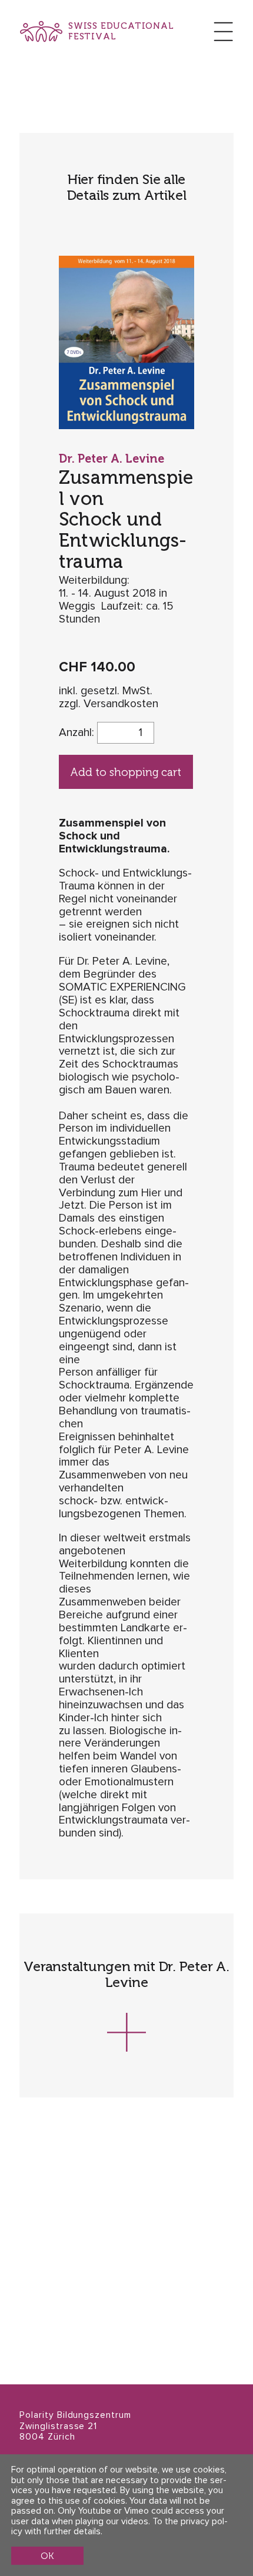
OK (47, 2556)
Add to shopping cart (126, 772)
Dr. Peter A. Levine (111, 459)
